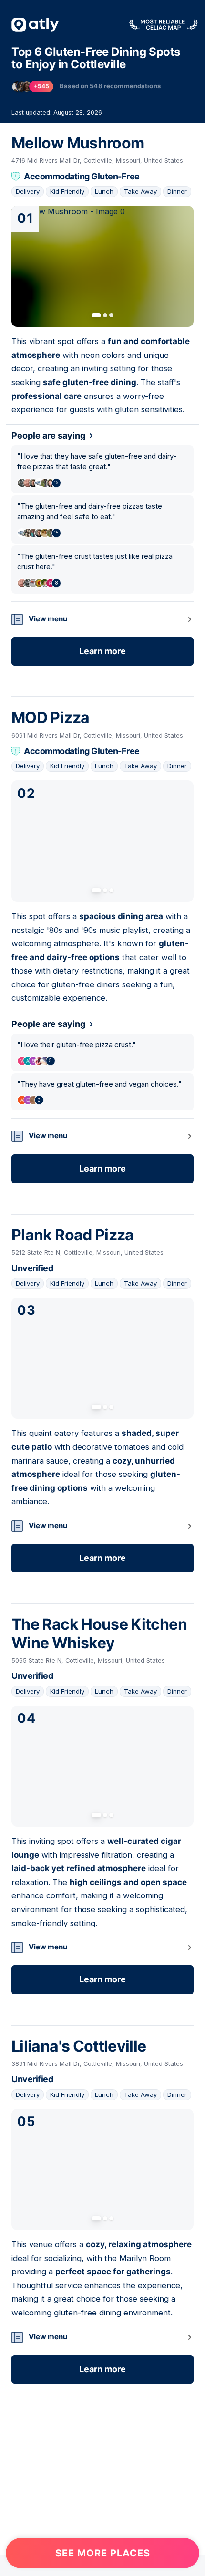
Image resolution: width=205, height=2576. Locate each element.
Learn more (102, 651)
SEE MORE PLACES (103, 2553)
